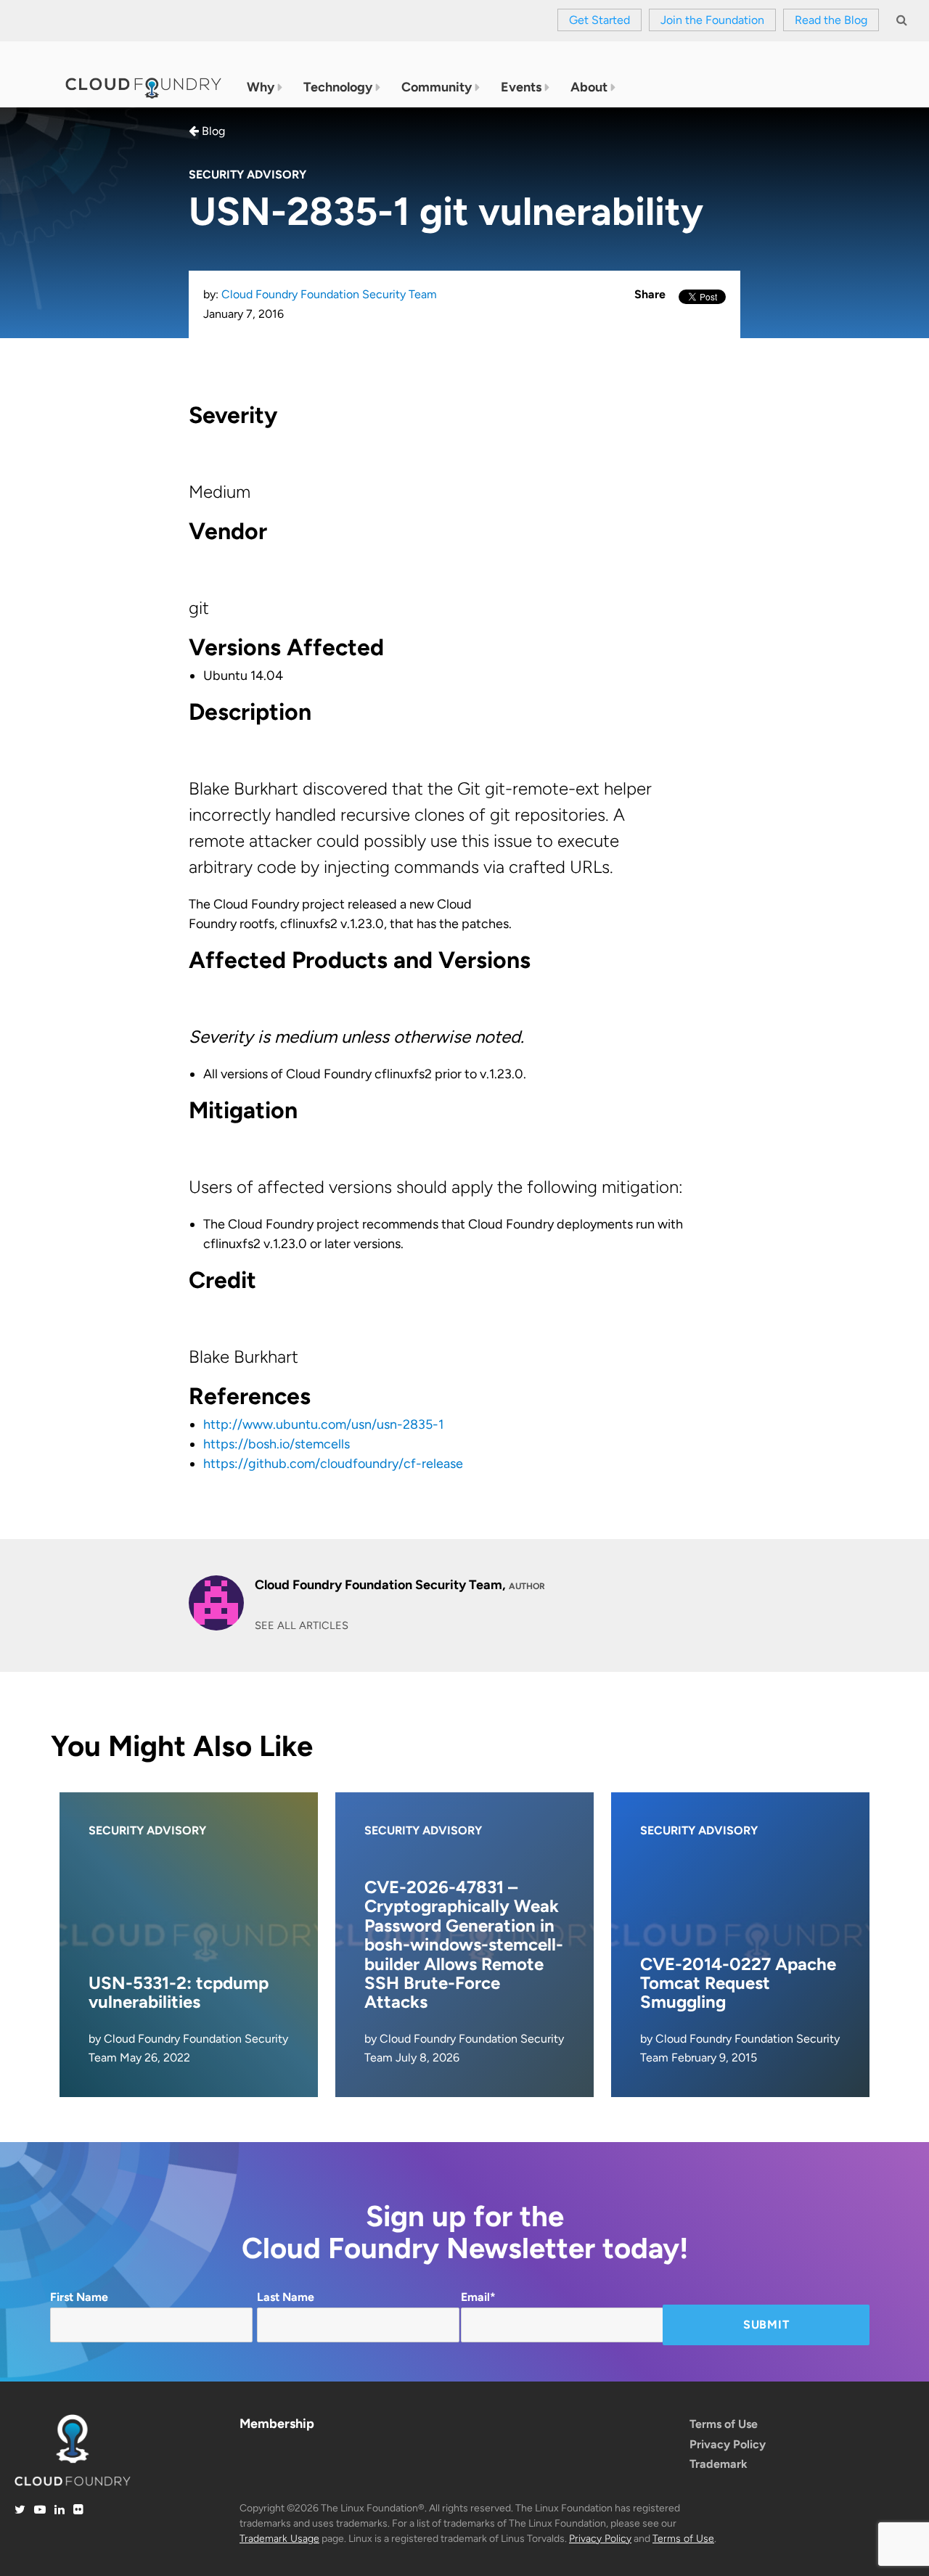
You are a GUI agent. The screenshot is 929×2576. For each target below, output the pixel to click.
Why (261, 87)
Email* (478, 2297)
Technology (338, 87)
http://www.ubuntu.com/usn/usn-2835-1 (323, 1424)
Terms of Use (724, 2424)
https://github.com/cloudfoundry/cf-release (333, 1464)
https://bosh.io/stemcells (277, 1444)
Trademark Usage (279, 2539)
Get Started (599, 20)
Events (521, 87)
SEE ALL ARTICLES (302, 1625)
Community (437, 87)
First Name (79, 2297)
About (589, 87)
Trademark (719, 2464)
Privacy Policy (728, 2444)
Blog (212, 131)
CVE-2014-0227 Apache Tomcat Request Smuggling (738, 1983)
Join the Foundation (712, 20)
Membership (277, 2424)
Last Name (286, 2297)
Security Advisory (247, 175)
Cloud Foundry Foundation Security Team (329, 294)
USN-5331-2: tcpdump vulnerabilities (179, 1992)
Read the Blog (831, 20)
